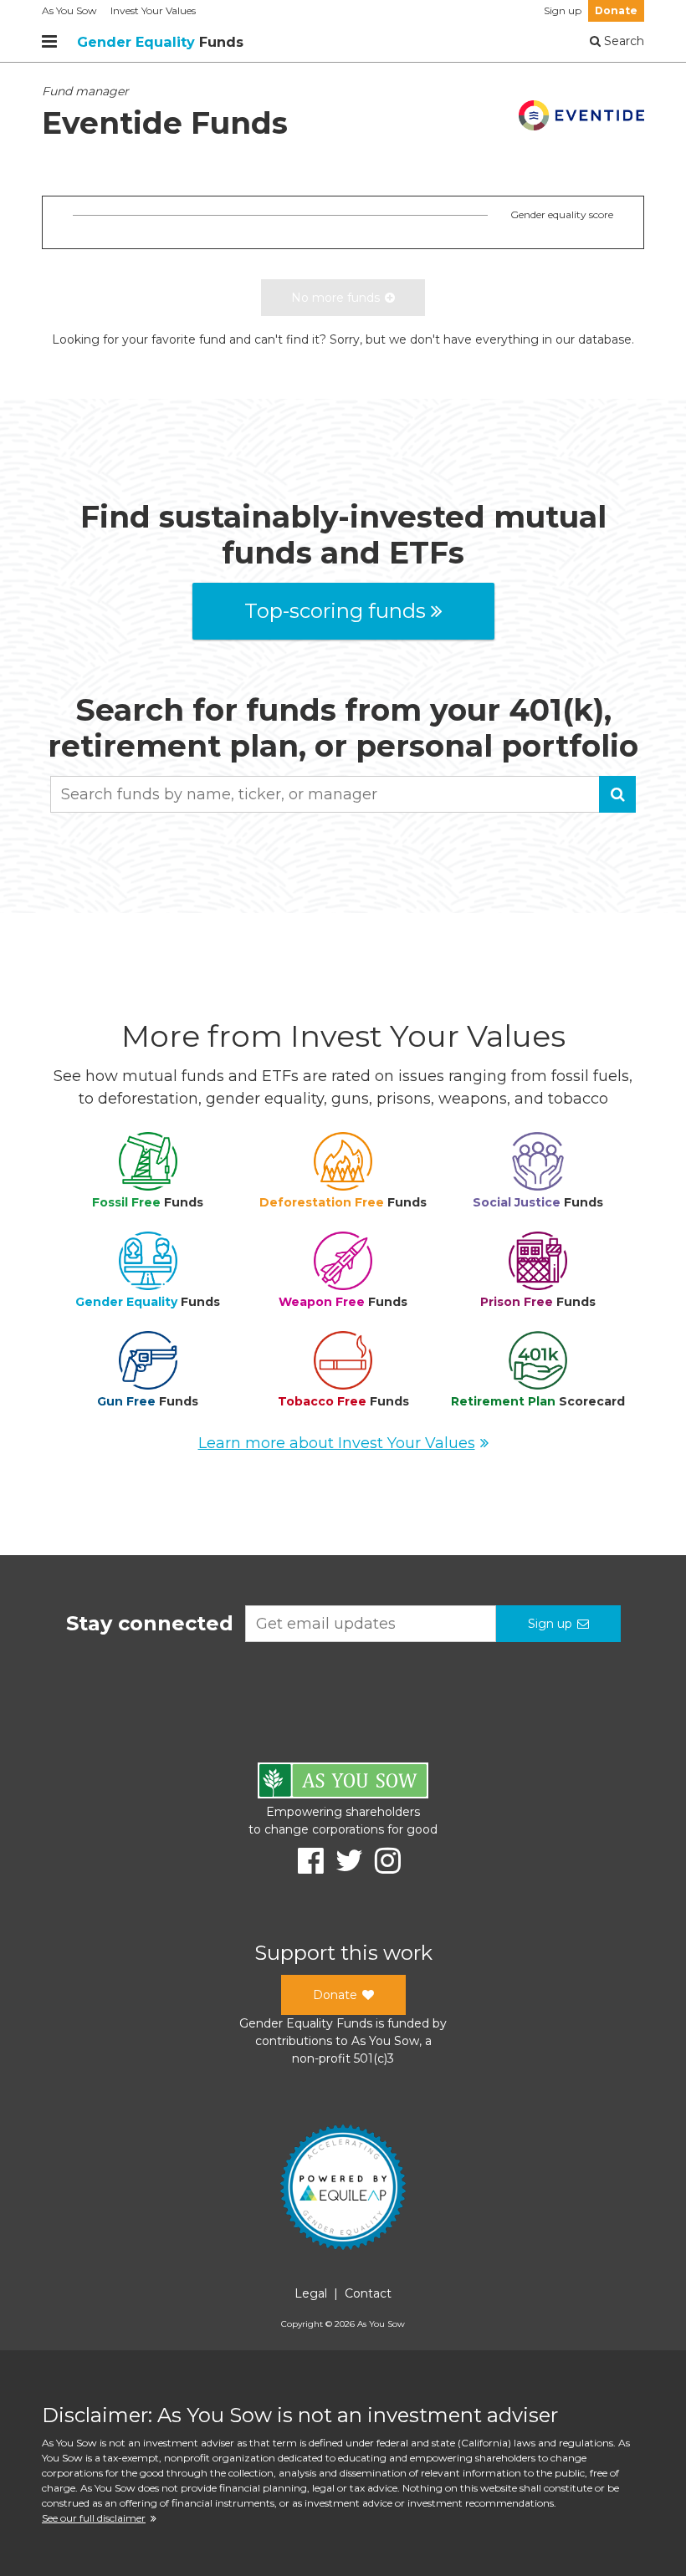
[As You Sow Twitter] (343, 1861)
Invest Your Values (153, 10)
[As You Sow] (343, 1783)
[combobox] (343, 794)
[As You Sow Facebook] (305, 1861)
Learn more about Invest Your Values (337, 1443)
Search (622, 41)
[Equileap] (343, 2190)
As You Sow (69, 10)
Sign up (563, 10)
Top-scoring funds (335, 611)
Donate (616, 10)
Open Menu (49, 42)
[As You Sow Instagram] (382, 1861)
